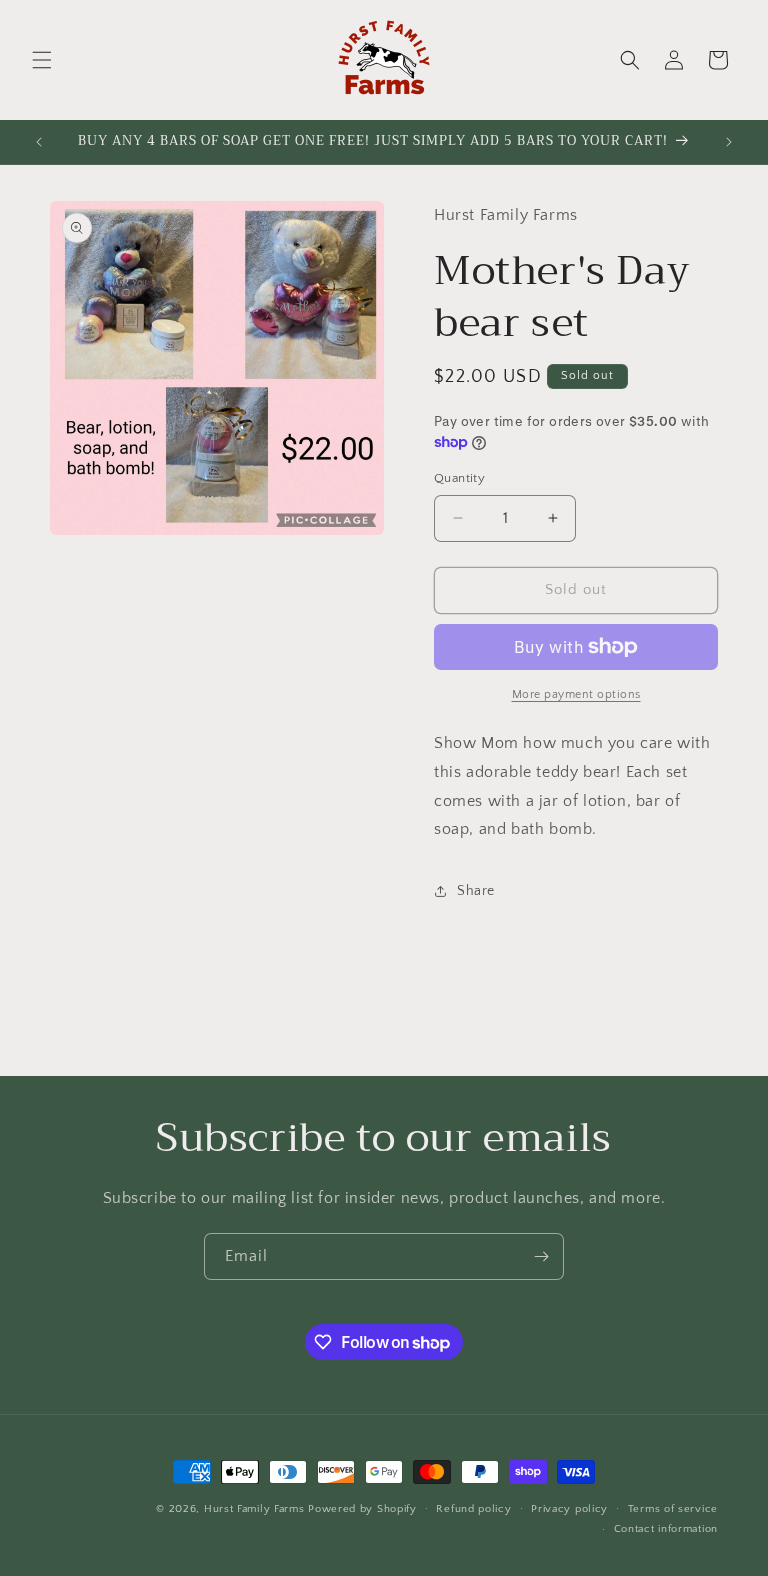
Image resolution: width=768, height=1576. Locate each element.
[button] (42, 60)
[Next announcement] (729, 142)
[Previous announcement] (39, 142)
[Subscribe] (541, 1256)
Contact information (666, 1529)
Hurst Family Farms (254, 1509)
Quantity (459, 478)
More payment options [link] (576, 694)
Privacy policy (569, 1509)
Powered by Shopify (362, 1509)
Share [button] (476, 891)
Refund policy (473, 1509)
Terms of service (673, 1509)
